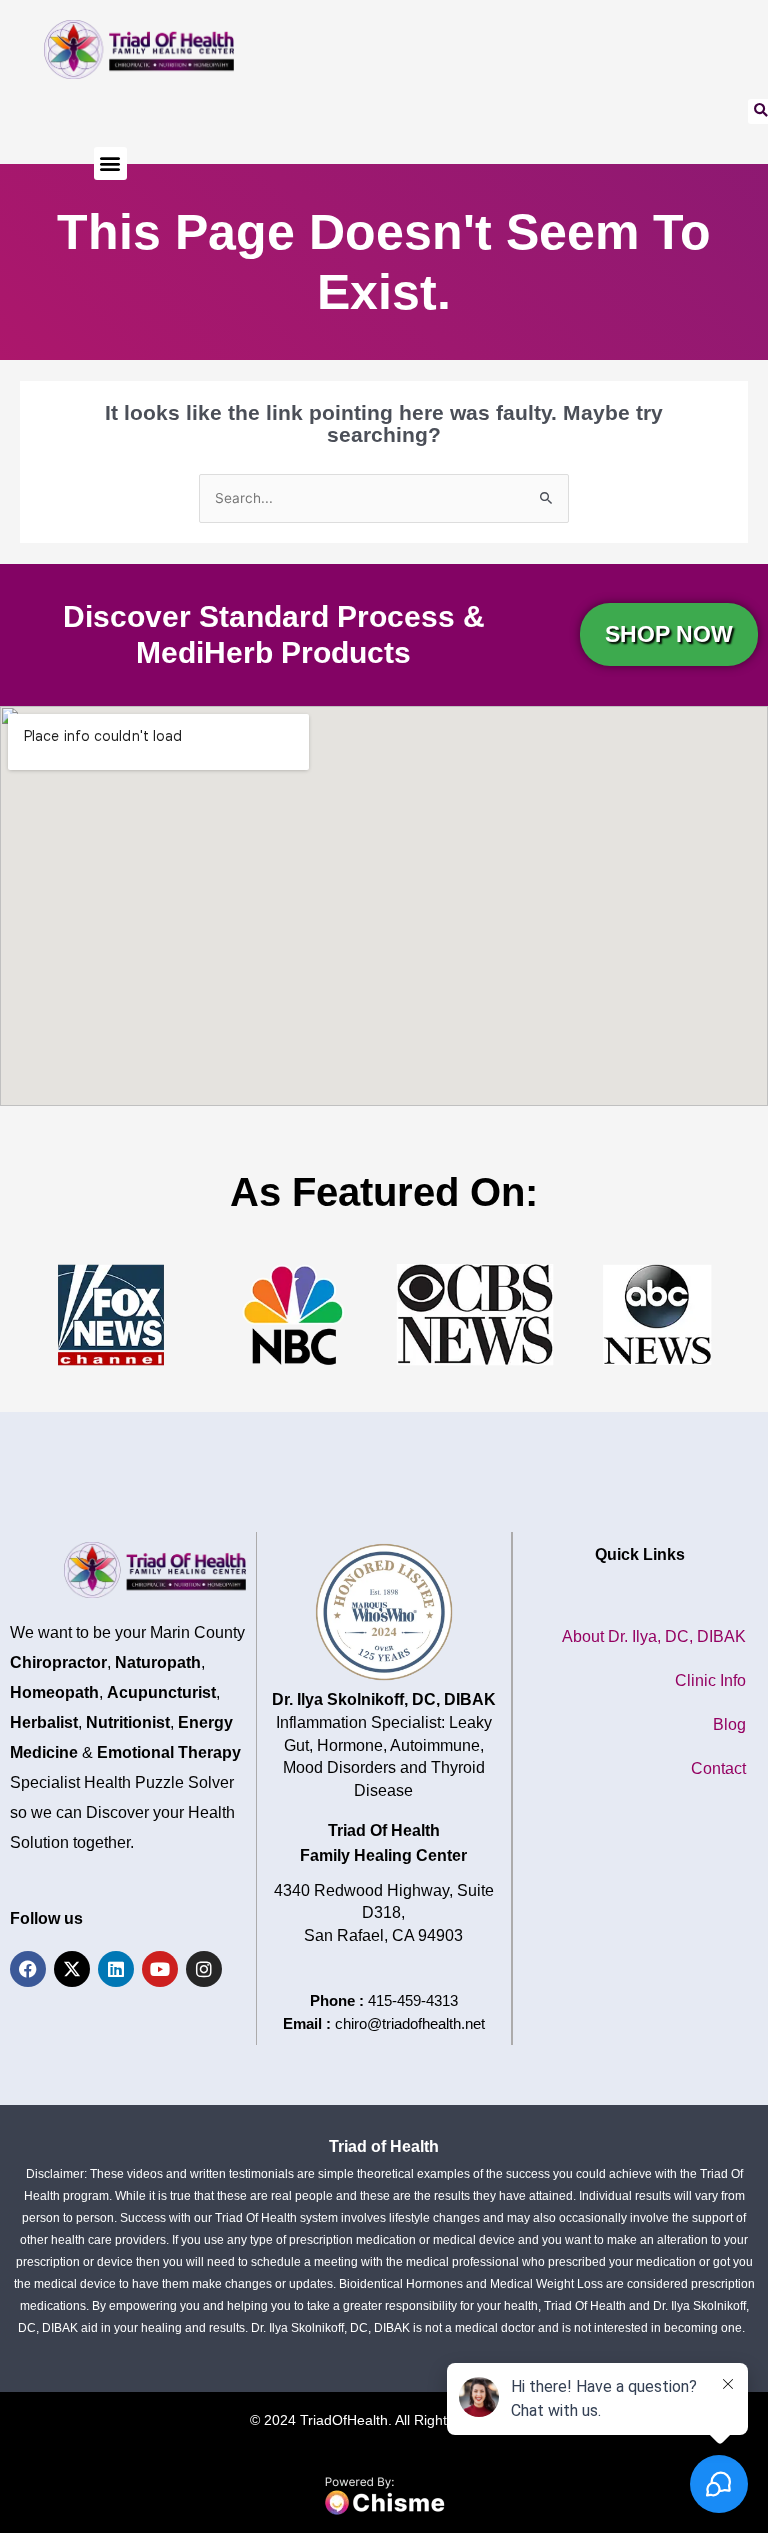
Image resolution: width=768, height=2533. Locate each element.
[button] (110, 163)
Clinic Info (710, 1680)
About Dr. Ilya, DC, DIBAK (654, 1636)
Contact (718, 1768)
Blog (729, 1724)
